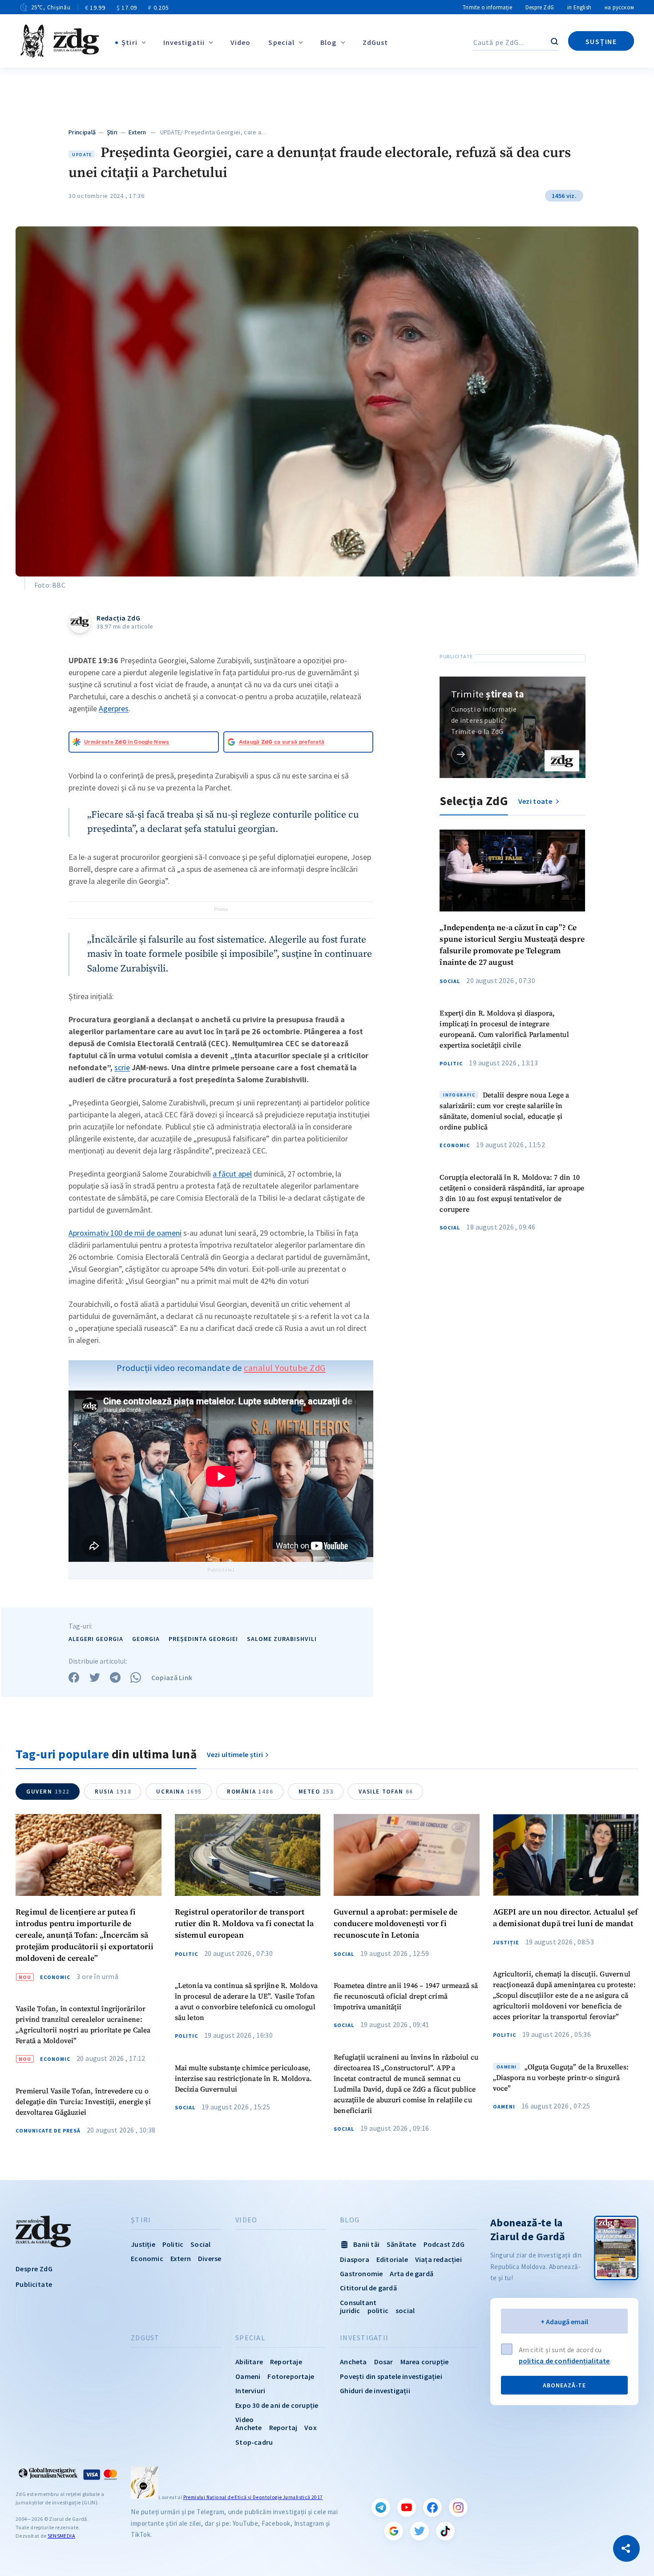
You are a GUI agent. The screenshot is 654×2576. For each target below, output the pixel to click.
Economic (455, 1145)
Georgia (146, 1639)
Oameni (504, 2107)
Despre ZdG (540, 7)
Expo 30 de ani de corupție (277, 2405)
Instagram (458, 2507)
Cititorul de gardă (368, 2288)
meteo (316, 1792)
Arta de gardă (412, 2274)
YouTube (407, 2507)
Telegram (381, 2507)
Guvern (48, 1792)
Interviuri (250, 2391)
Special (281, 42)
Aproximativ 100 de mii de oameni (125, 1233)
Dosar (384, 2362)
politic (378, 2310)
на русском (619, 7)
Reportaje (286, 2362)
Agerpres (114, 708)
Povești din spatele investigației (391, 2376)
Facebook (432, 2507)
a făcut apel (232, 1174)
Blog (328, 42)
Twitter (420, 2531)
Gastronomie (361, 2274)
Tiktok (445, 2531)
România (250, 1792)
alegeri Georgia (96, 1639)
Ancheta (353, 2362)
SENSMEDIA (61, 2536)
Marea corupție (425, 2362)
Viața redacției (438, 2259)
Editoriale (392, 2259)
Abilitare (249, 2362)
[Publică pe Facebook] (74, 1677)
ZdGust (375, 42)
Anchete (248, 2427)
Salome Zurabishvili (282, 1639)
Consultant (358, 2302)
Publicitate (34, 2284)
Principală (82, 132)
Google (394, 2531)
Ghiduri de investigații (375, 2391)
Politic (451, 1064)
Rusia (113, 1792)
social (405, 2310)
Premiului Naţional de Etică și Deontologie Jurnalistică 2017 (253, 2497)
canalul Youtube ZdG (285, 1368)
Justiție (506, 1943)
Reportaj (283, 2427)
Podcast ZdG (444, 2244)
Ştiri (129, 42)
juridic (350, 2310)
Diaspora (355, 2259)
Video (241, 42)
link (461, 754)
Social (450, 981)
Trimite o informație (487, 7)
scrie (122, 1067)
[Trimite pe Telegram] (115, 1677)
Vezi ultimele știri (235, 1754)
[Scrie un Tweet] (95, 1677)
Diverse (210, 2258)
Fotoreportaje (291, 2376)
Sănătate (402, 2244)
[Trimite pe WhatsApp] (136, 1677)
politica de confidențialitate (564, 2361)
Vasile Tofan (386, 1792)
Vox (311, 2427)
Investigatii (184, 42)
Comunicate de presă (48, 2131)
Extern (137, 132)
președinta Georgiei (203, 1639)
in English (579, 7)
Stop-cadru (254, 2442)
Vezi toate (536, 801)
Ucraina (179, 1792)
